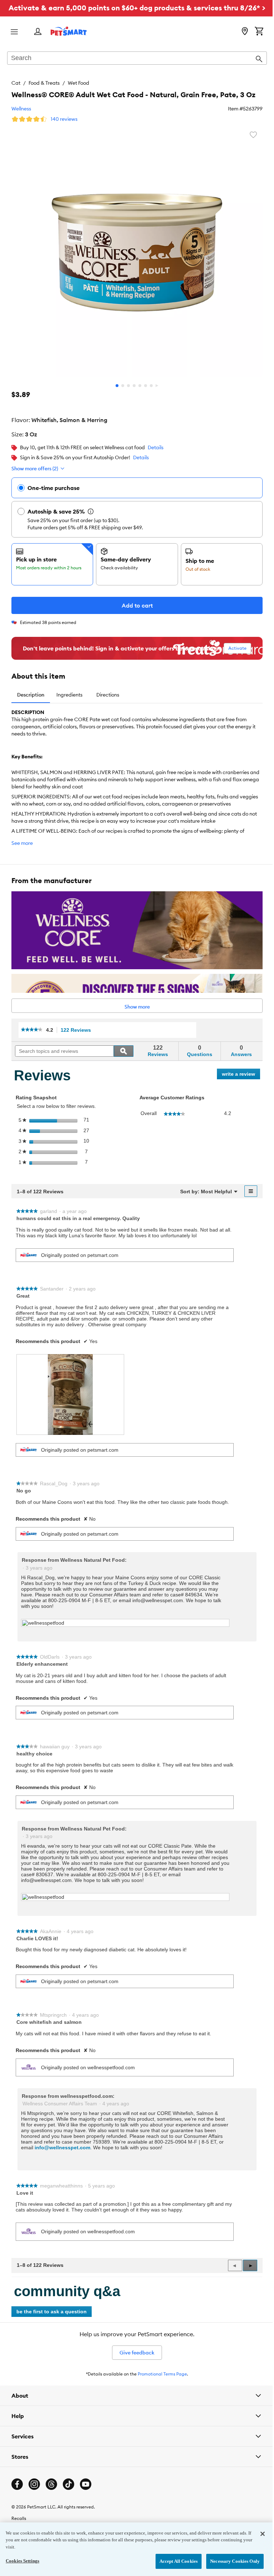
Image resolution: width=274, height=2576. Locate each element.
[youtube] (86, 2488)
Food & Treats (44, 83)
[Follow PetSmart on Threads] (51, 2488)
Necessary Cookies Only (230, 2561)
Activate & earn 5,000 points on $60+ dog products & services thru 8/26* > (137, 8)
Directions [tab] (108, 695)
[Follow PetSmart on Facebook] (17, 2488)
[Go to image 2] (123, 386)
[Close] (257, 2534)
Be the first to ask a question (52, 2312)
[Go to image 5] (140, 386)
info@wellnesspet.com (62, 2148)
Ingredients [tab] (69, 695)
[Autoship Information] (91, 511)
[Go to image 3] (128, 386)
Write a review (241, 1075)
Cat (16, 83)
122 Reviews (78, 1030)
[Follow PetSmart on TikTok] (68, 2488)
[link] (32, 1030)
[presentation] (70, 1394)
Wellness (21, 109)
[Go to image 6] (146, 386)
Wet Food (78, 83)
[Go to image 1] (117, 386)
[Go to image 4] (134, 386)
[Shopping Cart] (259, 32)
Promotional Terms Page (162, 2374)
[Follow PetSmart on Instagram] (34, 2488)
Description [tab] (31, 695)
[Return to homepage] (69, 31)
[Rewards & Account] (38, 32)
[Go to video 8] (157, 386)
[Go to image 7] (151, 386)
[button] (250, 2265)
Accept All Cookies (173, 2561)
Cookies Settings (22, 2561)
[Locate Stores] (245, 32)
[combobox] (137, 59)
